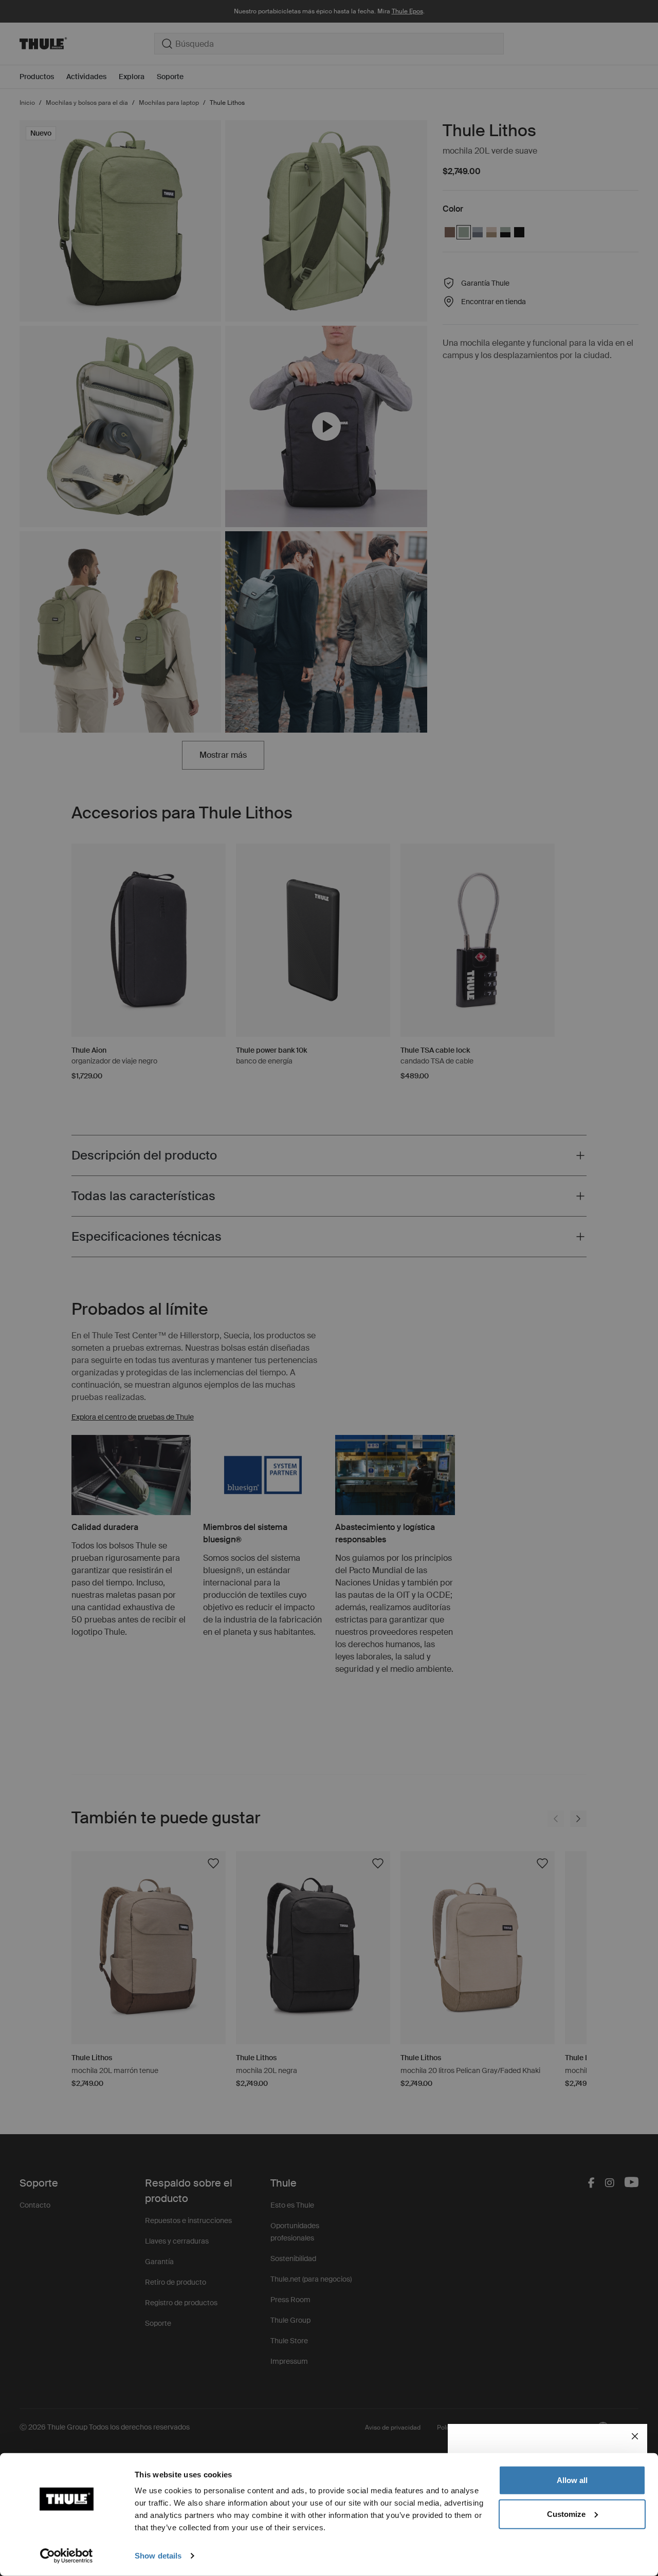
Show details (158, 2556)
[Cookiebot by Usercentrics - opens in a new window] (67, 2556)
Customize (566, 2514)
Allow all (572, 2480)
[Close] (635, 2436)
